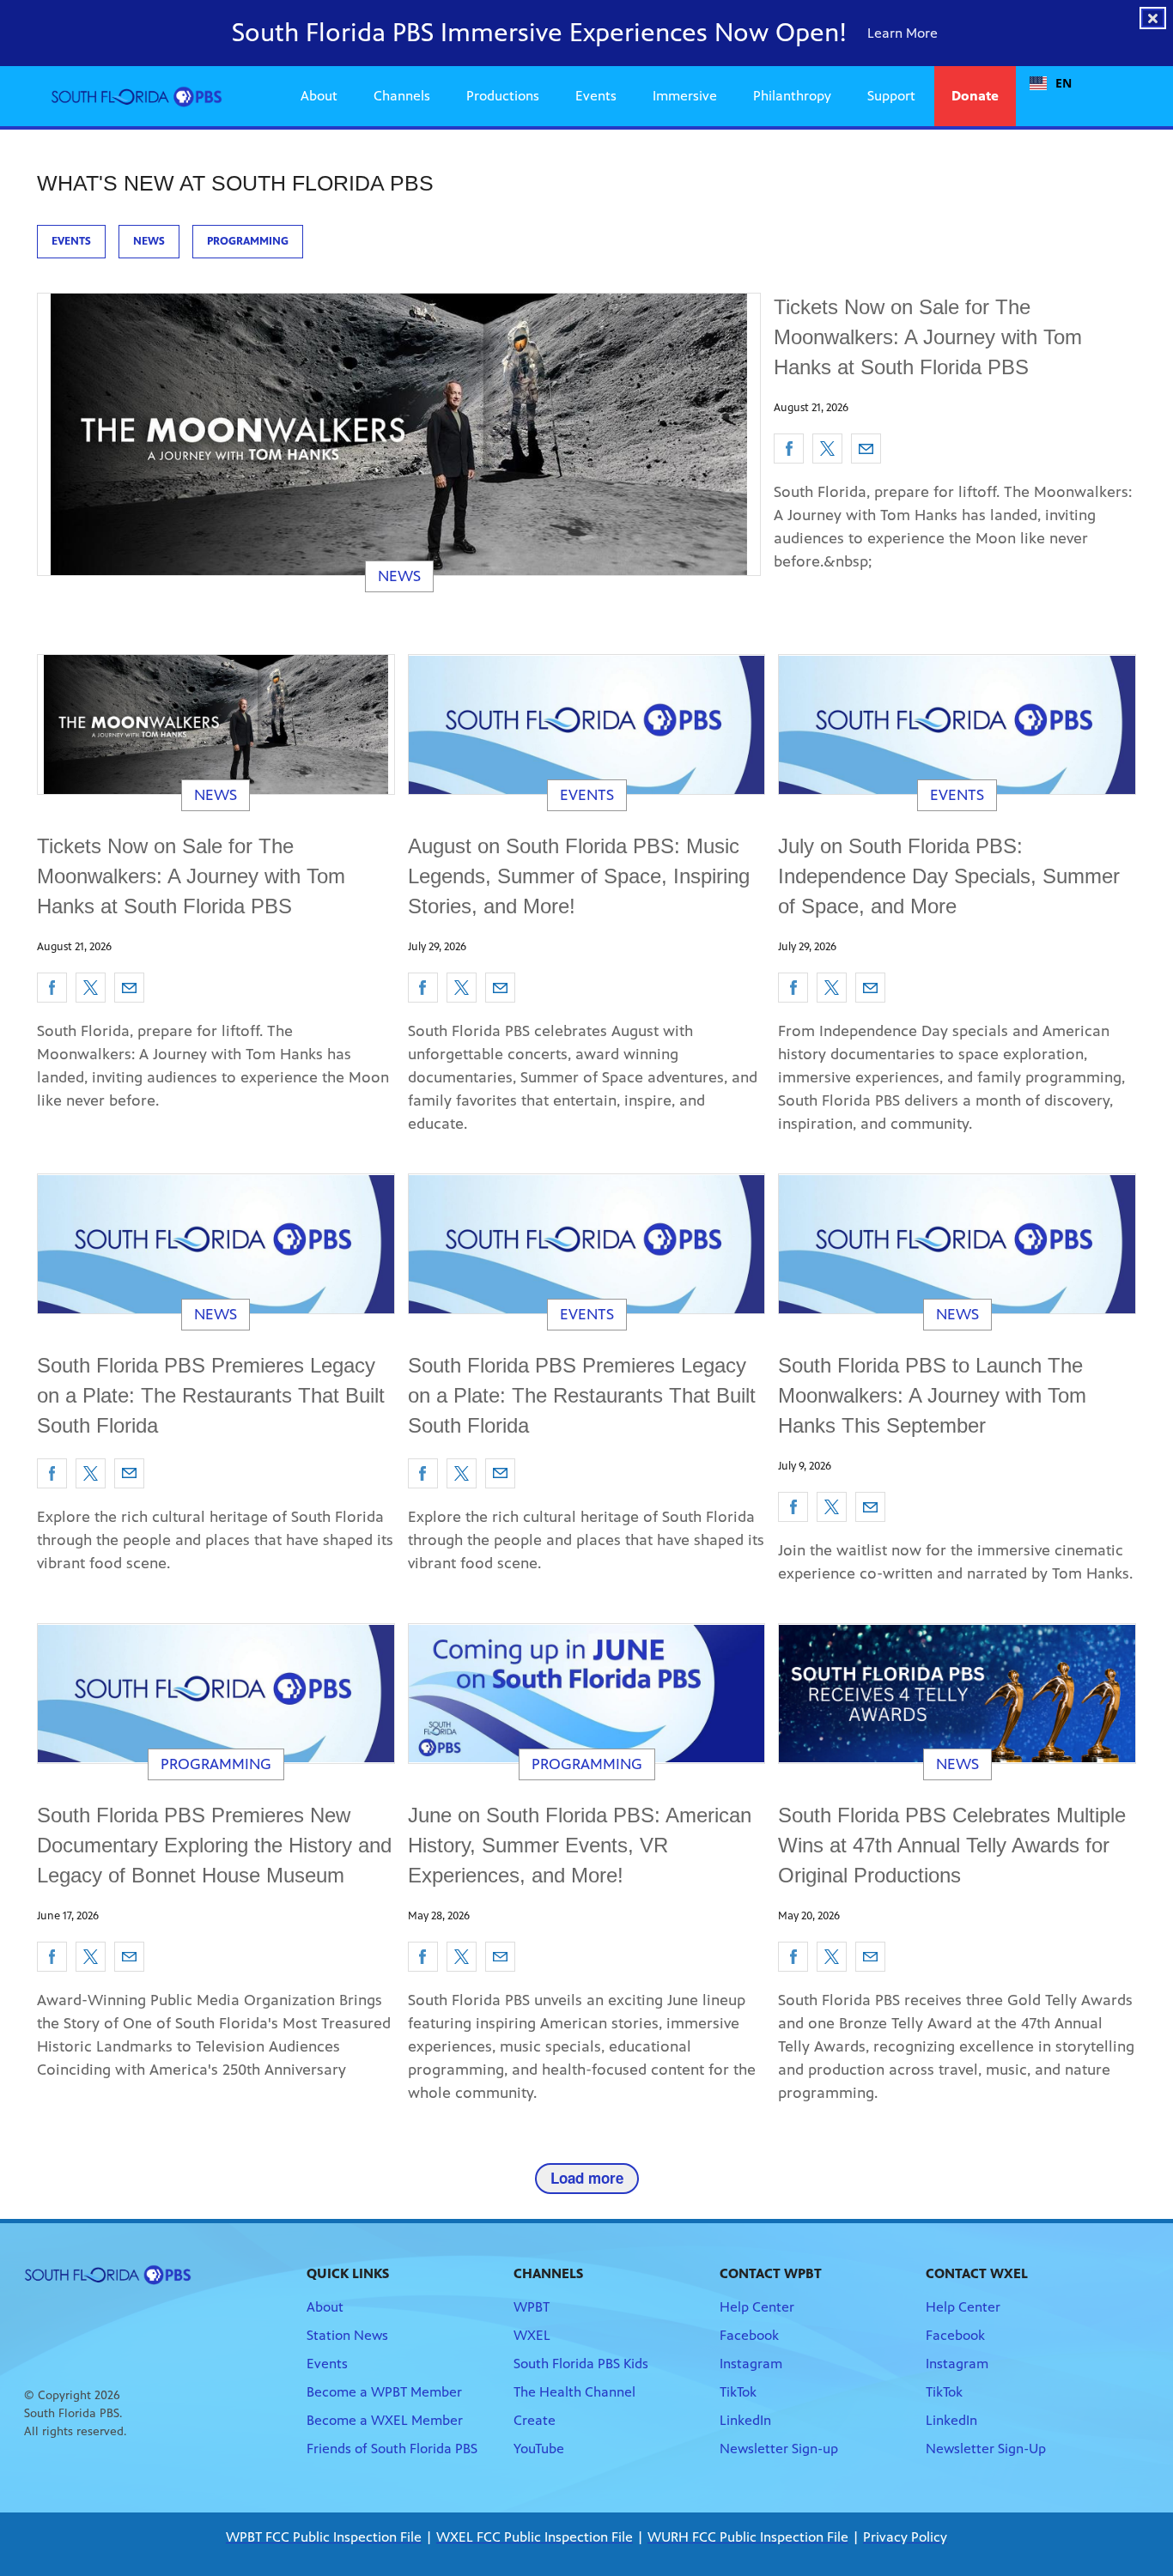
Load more (587, 2178)
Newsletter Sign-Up (986, 2449)
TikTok (738, 2392)
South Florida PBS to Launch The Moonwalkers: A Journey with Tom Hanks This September (932, 1395)
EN (1064, 83)
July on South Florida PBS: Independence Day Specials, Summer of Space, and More (949, 876)
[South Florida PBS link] (137, 96)
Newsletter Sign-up (779, 2449)
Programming (216, 1764)
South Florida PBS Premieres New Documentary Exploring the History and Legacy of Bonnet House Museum (214, 1845)
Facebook (749, 2335)
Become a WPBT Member (384, 2392)
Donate (975, 96)
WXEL (532, 2335)
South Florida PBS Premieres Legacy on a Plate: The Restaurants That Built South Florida (211, 1395)
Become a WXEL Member (385, 2420)
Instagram (751, 2364)
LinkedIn (745, 2420)
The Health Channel (574, 2392)
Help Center (757, 2307)
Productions (503, 96)
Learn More (904, 33)
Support (891, 96)
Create (535, 2420)
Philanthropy (792, 96)
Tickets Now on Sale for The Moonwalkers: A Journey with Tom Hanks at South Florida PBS (928, 337)
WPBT (532, 2307)
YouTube (539, 2449)
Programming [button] (248, 241)
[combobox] (1051, 83)
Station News (347, 2335)
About (319, 96)
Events (596, 96)
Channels (402, 96)
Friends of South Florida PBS (392, 2449)
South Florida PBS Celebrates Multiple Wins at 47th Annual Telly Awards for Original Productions (952, 1845)
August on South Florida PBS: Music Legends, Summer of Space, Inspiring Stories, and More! (579, 876)
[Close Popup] (1153, 18)
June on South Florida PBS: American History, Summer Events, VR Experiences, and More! (580, 1845)
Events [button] (71, 241)
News (399, 576)
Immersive (685, 96)
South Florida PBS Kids (581, 2364)
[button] (789, 449)
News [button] (149, 241)
